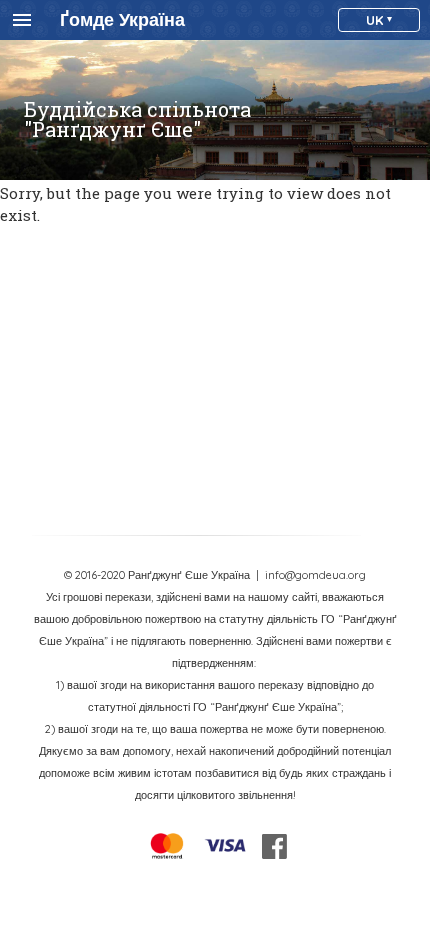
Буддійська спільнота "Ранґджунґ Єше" (137, 119)
